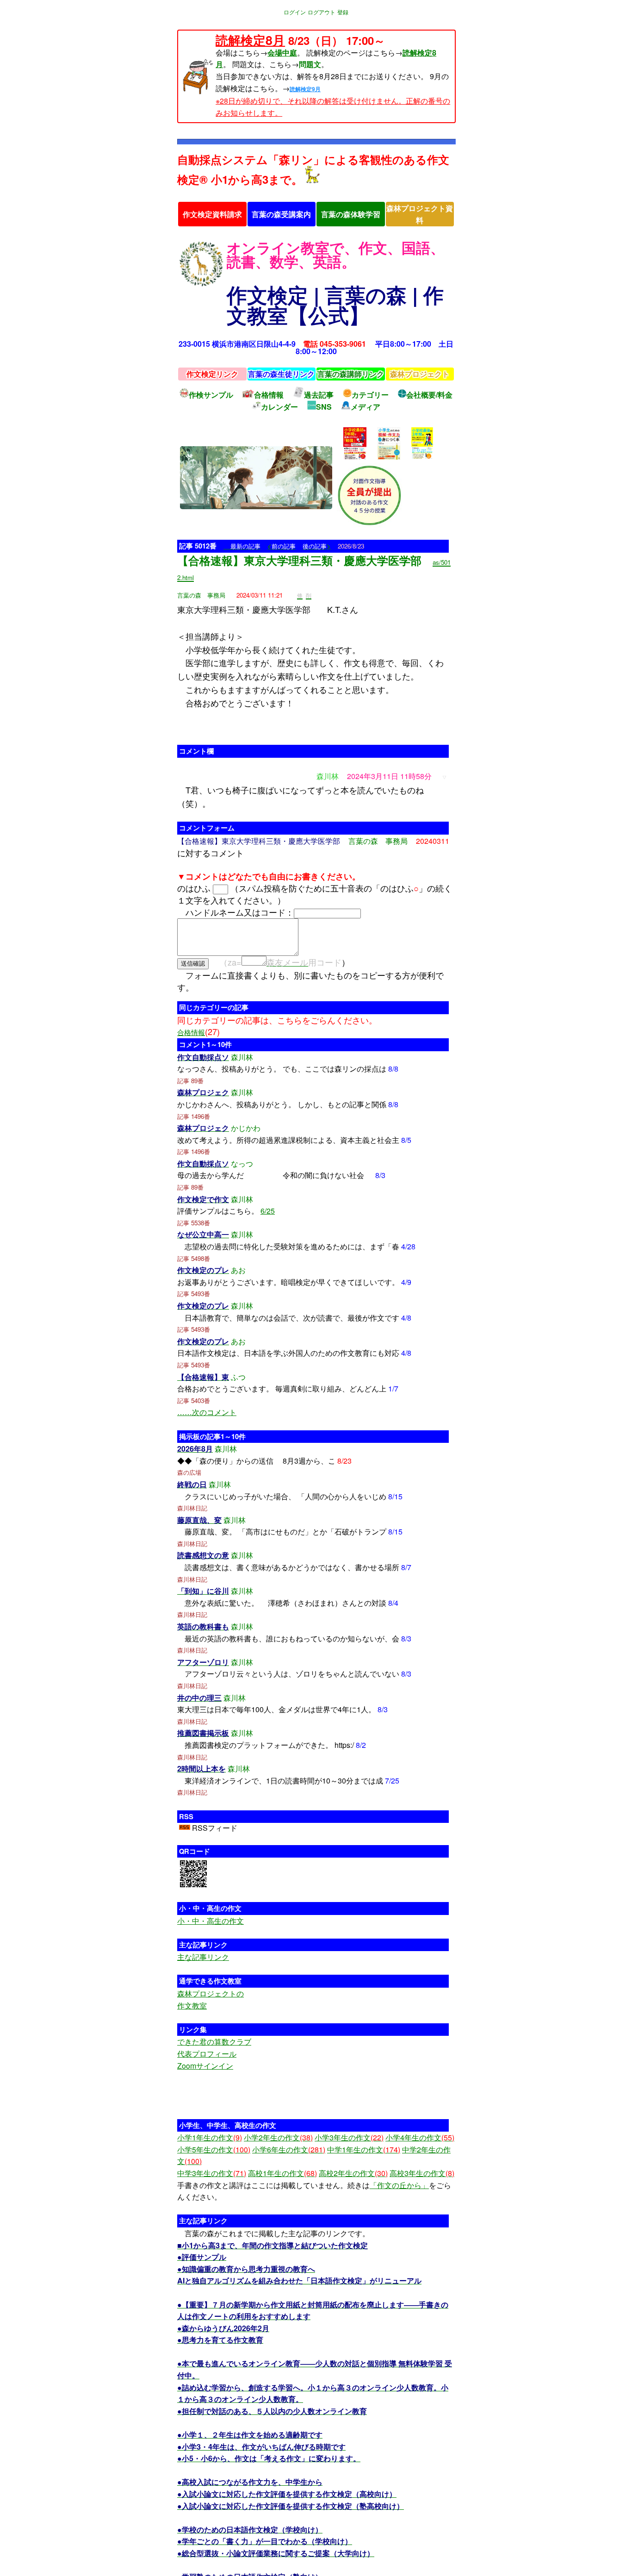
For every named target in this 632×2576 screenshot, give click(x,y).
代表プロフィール (207, 2054)
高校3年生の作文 (422, 2173)
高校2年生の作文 (353, 2173)
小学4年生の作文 (420, 2137)
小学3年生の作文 (349, 2137)
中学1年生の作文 (364, 2149)
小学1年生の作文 (210, 2137)
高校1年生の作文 (282, 2173)
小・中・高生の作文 (211, 1921)
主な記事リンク (203, 1957)
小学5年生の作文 (214, 2149)
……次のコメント (207, 1412)
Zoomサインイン (205, 2066)
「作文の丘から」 (399, 2185)
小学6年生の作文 (289, 2149)
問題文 (310, 64)
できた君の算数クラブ (214, 2042)
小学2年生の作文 (278, 2137)
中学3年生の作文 (212, 2173)
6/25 (268, 1211)
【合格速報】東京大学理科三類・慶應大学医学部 (299, 560)
